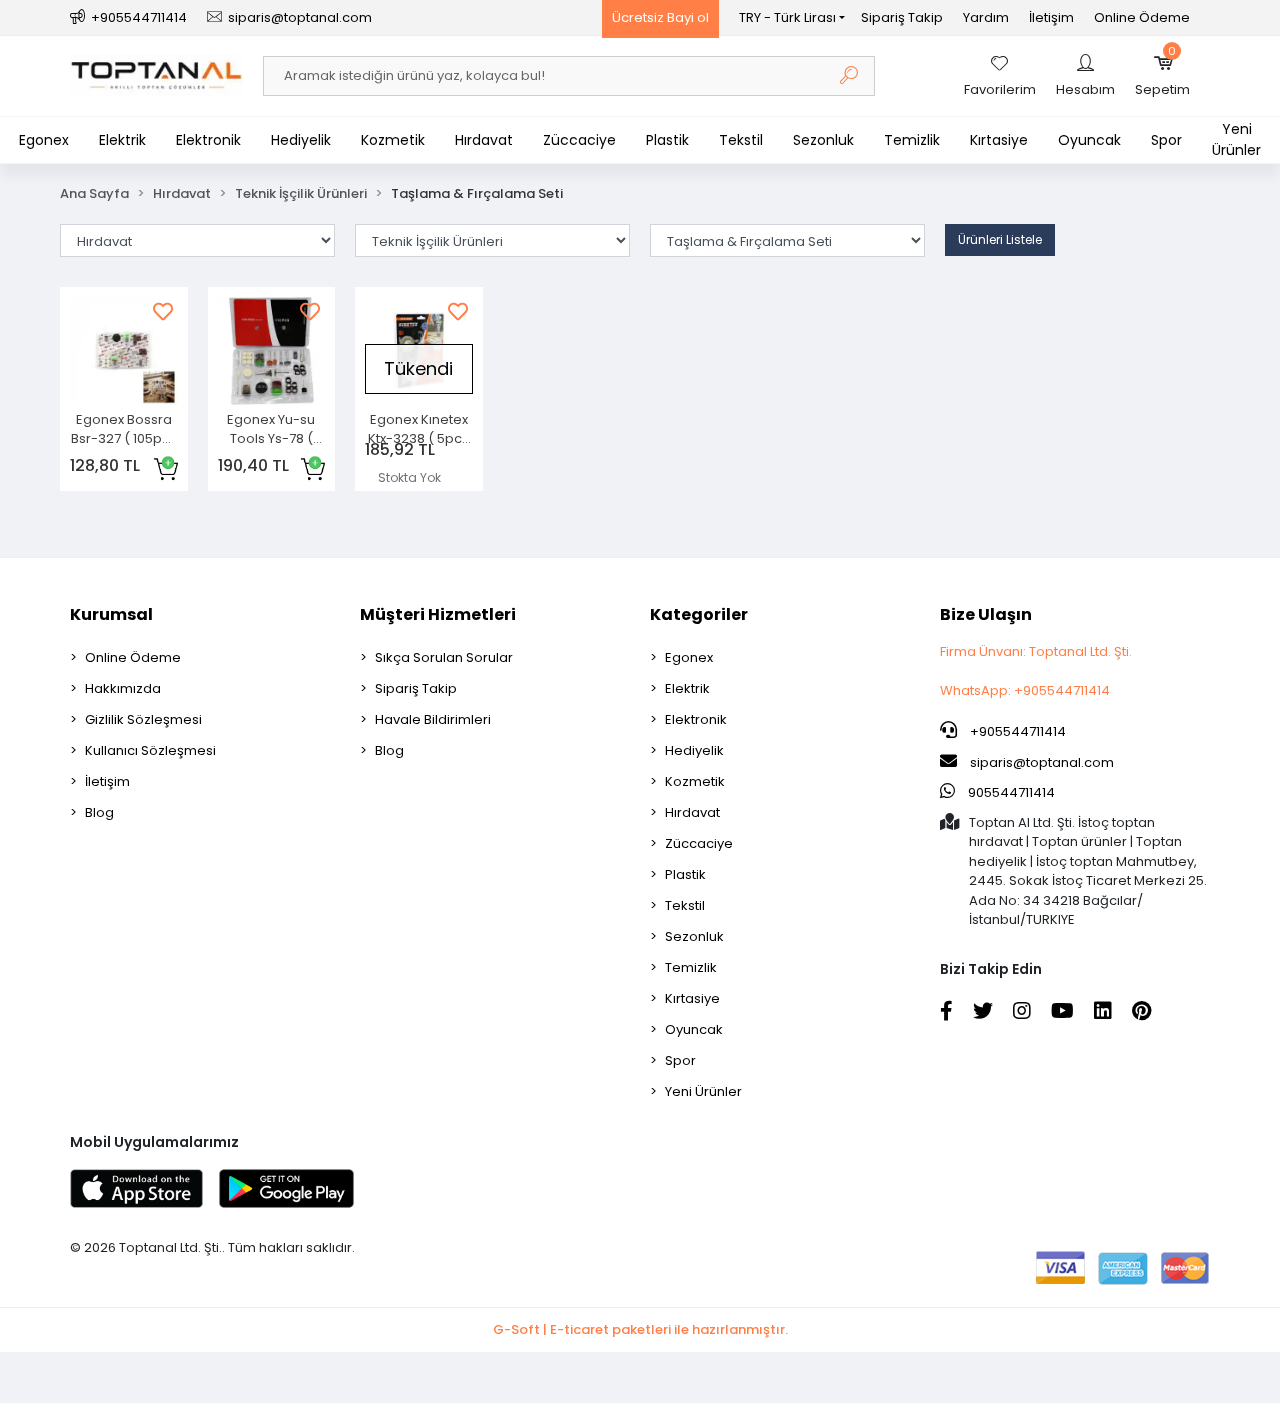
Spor (1166, 140)
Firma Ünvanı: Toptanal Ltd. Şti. (1036, 651)
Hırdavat (484, 140)
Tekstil (741, 140)
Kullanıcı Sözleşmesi (150, 750)
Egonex (44, 140)
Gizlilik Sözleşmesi (143, 719)
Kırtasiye (999, 140)
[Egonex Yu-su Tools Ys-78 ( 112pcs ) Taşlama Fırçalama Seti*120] (272, 351)
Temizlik (912, 140)
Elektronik (208, 140)
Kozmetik (393, 140)
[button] (1162, 76)
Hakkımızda (123, 688)
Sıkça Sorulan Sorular (444, 657)
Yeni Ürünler (1236, 139)
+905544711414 (1016, 731)
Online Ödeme (1142, 17)
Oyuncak (1089, 140)
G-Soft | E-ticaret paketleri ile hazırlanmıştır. (640, 1329)
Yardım (986, 17)
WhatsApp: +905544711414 (1025, 690)
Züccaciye (579, 140)
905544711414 (1010, 792)
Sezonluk (823, 140)
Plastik (667, 140)
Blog (99, 812)
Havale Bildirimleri (433, 719)
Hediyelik (301, 140)
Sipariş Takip (902, 17)
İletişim (1051, 17)
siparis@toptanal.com (1042, 762)
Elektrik (122, 140)
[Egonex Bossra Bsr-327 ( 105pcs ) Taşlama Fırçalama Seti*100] (124, 351)
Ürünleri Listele (1000, 239)
